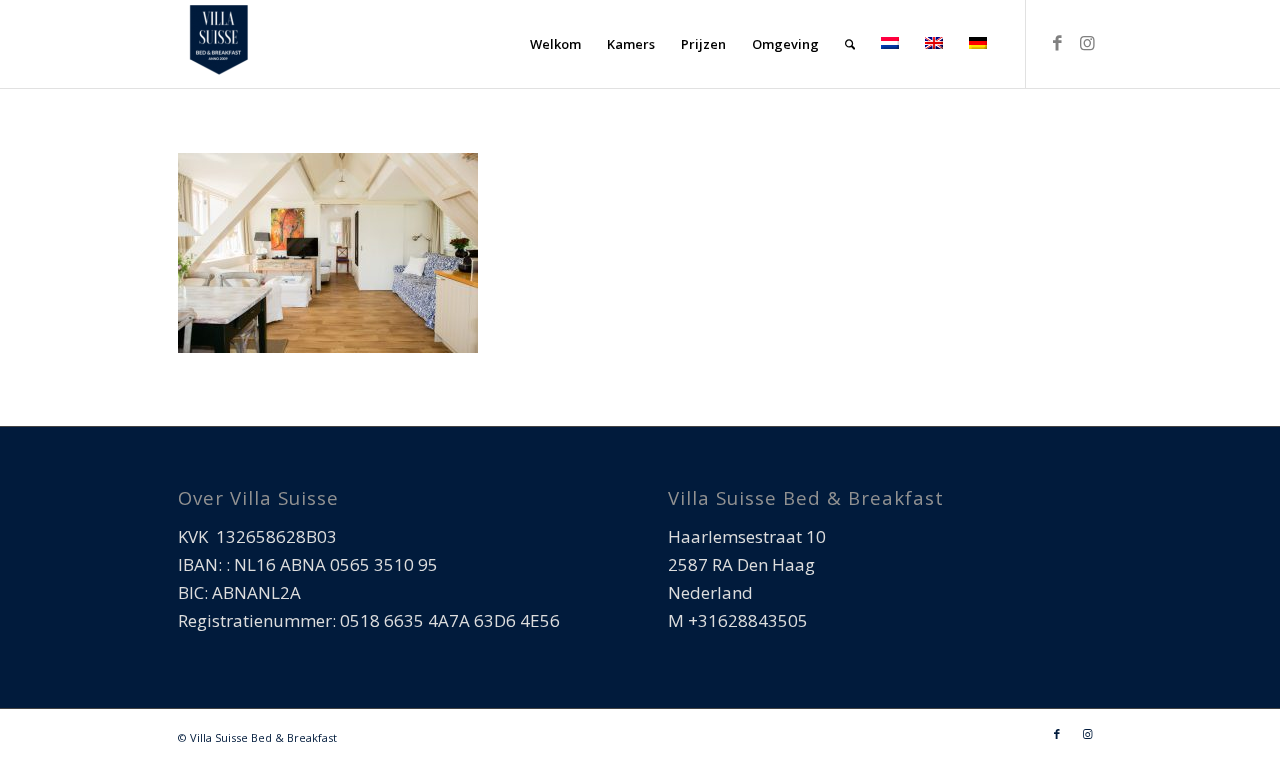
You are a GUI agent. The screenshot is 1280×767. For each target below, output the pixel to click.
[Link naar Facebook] (1057, 43)
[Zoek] (850, 44)
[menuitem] (555, 44)
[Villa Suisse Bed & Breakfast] (218, 44)
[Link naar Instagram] (1087, 43)
